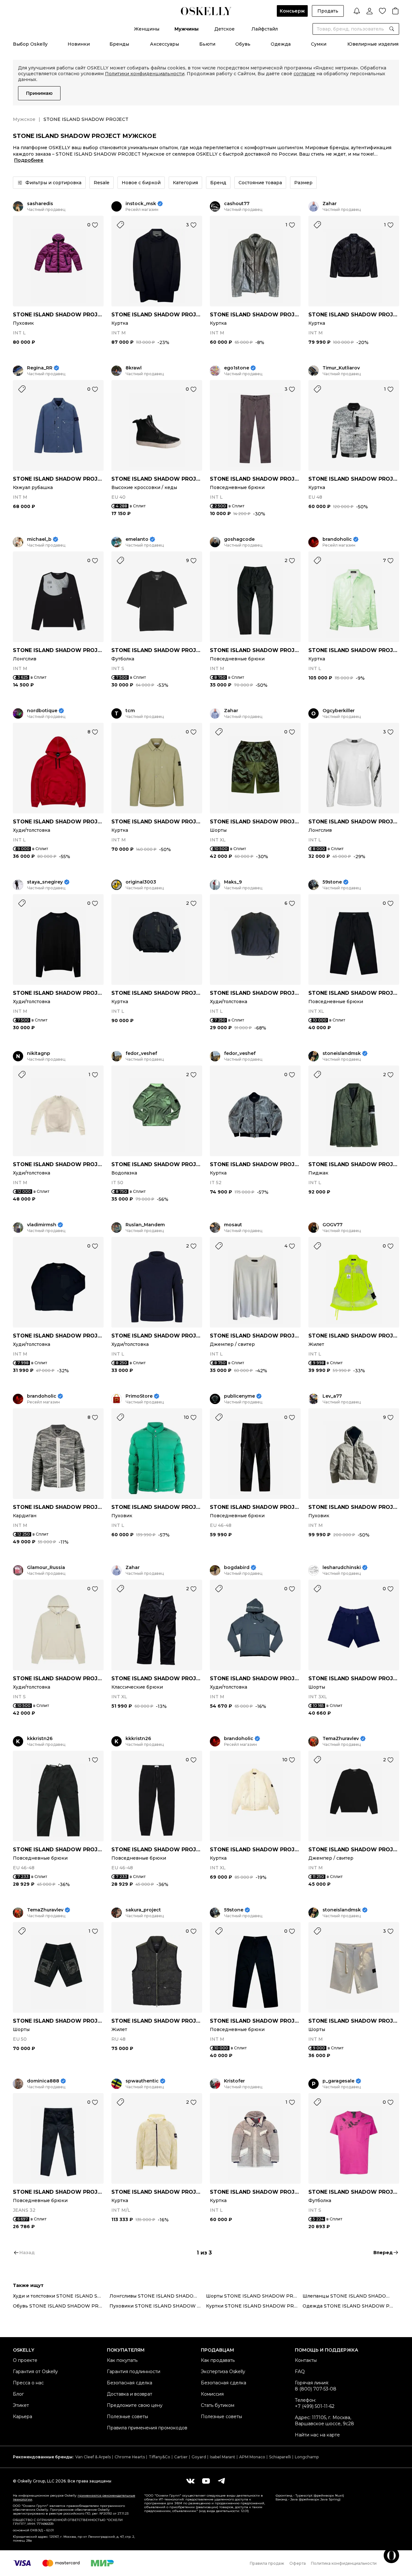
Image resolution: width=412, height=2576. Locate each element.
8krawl (134, 368)
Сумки (319, 44)
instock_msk (141, 204)
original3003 (141, 882)
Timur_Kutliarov (341, 368)
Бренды (119, 44)
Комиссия (212, 2394)
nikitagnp (39, 1053)
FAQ (300, 2372)
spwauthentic (142, 2081)
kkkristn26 (40, 1739)
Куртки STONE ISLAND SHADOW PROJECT (254, 2306)
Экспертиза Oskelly (223, 2372)
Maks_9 (233, 882)
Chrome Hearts (130, 2457)
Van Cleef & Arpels (93, 2457)
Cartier (181, 2457)
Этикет (21, 2405)
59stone (332, 882)
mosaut (233, 1225)
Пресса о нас (28, 2383)
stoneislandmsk (342, 1053)
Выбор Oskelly (30, 44)
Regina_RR (40, 368)
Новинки (79, 44)
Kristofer (234, 2081)
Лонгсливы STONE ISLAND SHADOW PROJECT (158, 2296)
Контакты (306, 2360)
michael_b (39, 539)
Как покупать (122, 2360)
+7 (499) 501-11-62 (315, 2406)
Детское (225, 29)
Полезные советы (127, 2417)
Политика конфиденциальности (344, 2563)
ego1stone (237, 368)
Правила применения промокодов (147, 2428)
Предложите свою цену (135, 2405)
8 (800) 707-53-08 (316, 2389)
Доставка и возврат (130, 2394)
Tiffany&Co (159, 2457)
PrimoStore (139, 1396)
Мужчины (187, 29)
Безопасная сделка (130, 2383)
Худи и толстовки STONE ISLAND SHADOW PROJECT (61, 2296)
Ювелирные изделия (373, 44)
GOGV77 (332, 1225)
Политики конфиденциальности (145, 74)
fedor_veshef (141, 1053)
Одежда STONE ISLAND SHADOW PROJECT (351, 2306)
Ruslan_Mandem (145, 1225)
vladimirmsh (42, 1225)
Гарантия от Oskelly (35, 2372)
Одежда (281, 44)
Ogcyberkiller (339, 711)
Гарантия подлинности (134, 2372)
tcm (130, 711)
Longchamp (307, 2457)
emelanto (137, 539)
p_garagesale (338, 2081)
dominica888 (43, 2081)
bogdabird (237, 1568)
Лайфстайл (265, 29)
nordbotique (42, 711)
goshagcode (239, 539)
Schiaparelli (280, 2457)
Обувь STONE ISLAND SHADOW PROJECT (61, 2306)
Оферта (298, 2563)
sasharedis (40, 204)
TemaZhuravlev (341, 1739)
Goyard (199, 2457)
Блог (18, 2394)
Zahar (330, 204)
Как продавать (218, 2360)
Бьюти (207, 44)
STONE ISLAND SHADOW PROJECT (58, 315)
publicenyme (239, 1396)
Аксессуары (164, 44)
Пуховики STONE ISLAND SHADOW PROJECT (158, 2306)
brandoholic (337, 539)
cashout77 (237, 204)
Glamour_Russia (46, 1568)
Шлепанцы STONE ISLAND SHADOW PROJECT (351, 2296)
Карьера (23, 2417)
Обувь (243, 44)
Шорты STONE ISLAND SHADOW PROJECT (254, 2296)
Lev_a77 (332, 1396)
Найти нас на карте (317, 2435)
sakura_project (143, 1910)
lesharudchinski (342, 1568)
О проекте (25, 2360)
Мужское (24, 119)
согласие (304, 74)
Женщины (147, 29)
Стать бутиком (218, 2405)
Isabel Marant (223, 2457)
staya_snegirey (45, 882)
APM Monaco (252, 2457)
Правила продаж (267, 2563)
